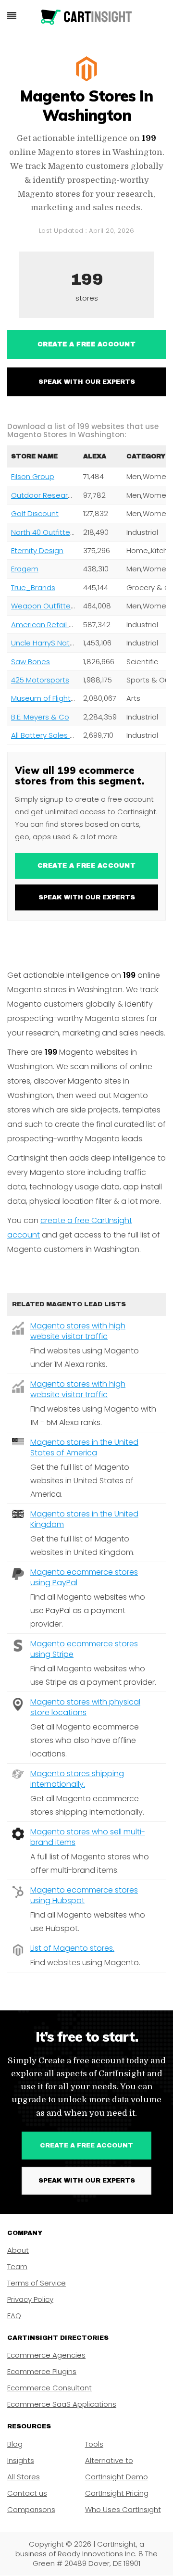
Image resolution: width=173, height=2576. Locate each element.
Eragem (25, 569)
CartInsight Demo (117, 2477)
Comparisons (31, 2509)
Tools (94, 2444)
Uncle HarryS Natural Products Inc (69, 643)
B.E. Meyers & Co (40, 717)
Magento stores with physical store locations (85, 1707)
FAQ (14, 2316)
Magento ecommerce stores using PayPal (84, 1577)
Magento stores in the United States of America (84, 1447)
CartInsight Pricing (117, 2493)
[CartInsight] (86, 17)
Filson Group (33, 476)
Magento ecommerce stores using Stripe (84, 1649)
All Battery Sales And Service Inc (67, 735)
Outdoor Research (44, 495)
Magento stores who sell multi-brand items (88, 1837)
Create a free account (87, 344)
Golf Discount (35, 513)
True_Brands (33, 587)
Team (17, 2267)
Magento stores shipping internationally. (77, 1779)
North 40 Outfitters (44, 532)
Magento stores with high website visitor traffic (78, 1331)
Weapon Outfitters (44, 606)
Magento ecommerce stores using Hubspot (84, 1895)
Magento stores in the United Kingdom (84, 1519)
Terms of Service (37, 2283)
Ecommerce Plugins (42, 2371)
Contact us (27, 2493)
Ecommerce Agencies (46, 2355)
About (18, 2250)
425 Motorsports (40, 680)
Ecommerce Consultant (49, 2388)
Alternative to (109, 2460)
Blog (15, 2444)
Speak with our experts (87, 382)
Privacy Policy (30, 2299)
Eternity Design (37, 550)
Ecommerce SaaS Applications (62, 2404)
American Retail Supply (52, 625)
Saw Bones (31, 662)
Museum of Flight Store (51, 698)
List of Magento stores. (72, 1948)
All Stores (24, 2477)
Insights (21, 2460)
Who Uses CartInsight (123, 2509)
